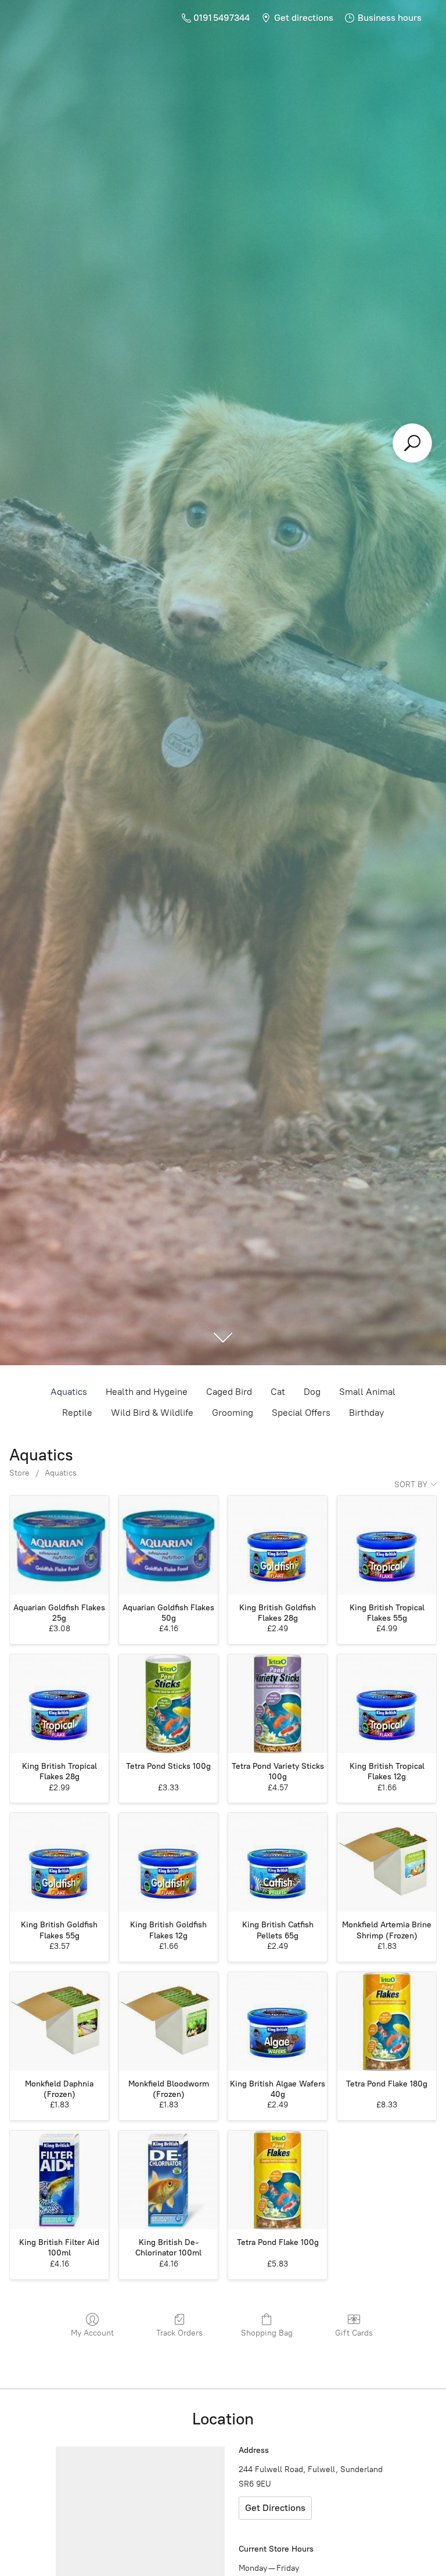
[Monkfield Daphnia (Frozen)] (59, 2021)
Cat (278, 1392)
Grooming (233, 1413)
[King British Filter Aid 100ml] (59, 2180)
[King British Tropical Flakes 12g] (387, 1704)
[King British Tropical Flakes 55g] (387, 1545)
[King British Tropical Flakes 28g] (59, 1704)
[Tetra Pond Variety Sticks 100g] (278, 1704)
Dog (312, 1392)
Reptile (77, 1413)
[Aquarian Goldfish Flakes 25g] (59, 1545)
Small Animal (367, 1392)
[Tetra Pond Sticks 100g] (168, 1704)
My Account (92, 2333)
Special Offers (301, 1413)
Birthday (366, 1413)
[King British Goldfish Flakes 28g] (278, 1545)
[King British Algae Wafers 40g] (278, 2021)
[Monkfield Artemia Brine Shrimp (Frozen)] (387, 1862)
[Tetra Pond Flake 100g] (278, 2180)
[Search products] (412, 443)
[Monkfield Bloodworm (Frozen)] (168, 2021)
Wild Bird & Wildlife (152, 1413)
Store (19, 1473)
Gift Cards (354, 2333)
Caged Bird (229, 1392)
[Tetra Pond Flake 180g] (387, 2021)
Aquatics (69, 1392)
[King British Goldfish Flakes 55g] (59, 1862)
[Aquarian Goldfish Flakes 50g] (168, 1545)
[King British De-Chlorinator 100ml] (168, 2180)
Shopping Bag (267, 2333)
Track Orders (179, 2333)
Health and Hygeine (147, 1392)
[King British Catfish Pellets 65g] (278, 1862)
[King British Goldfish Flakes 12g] (168, 1862)
